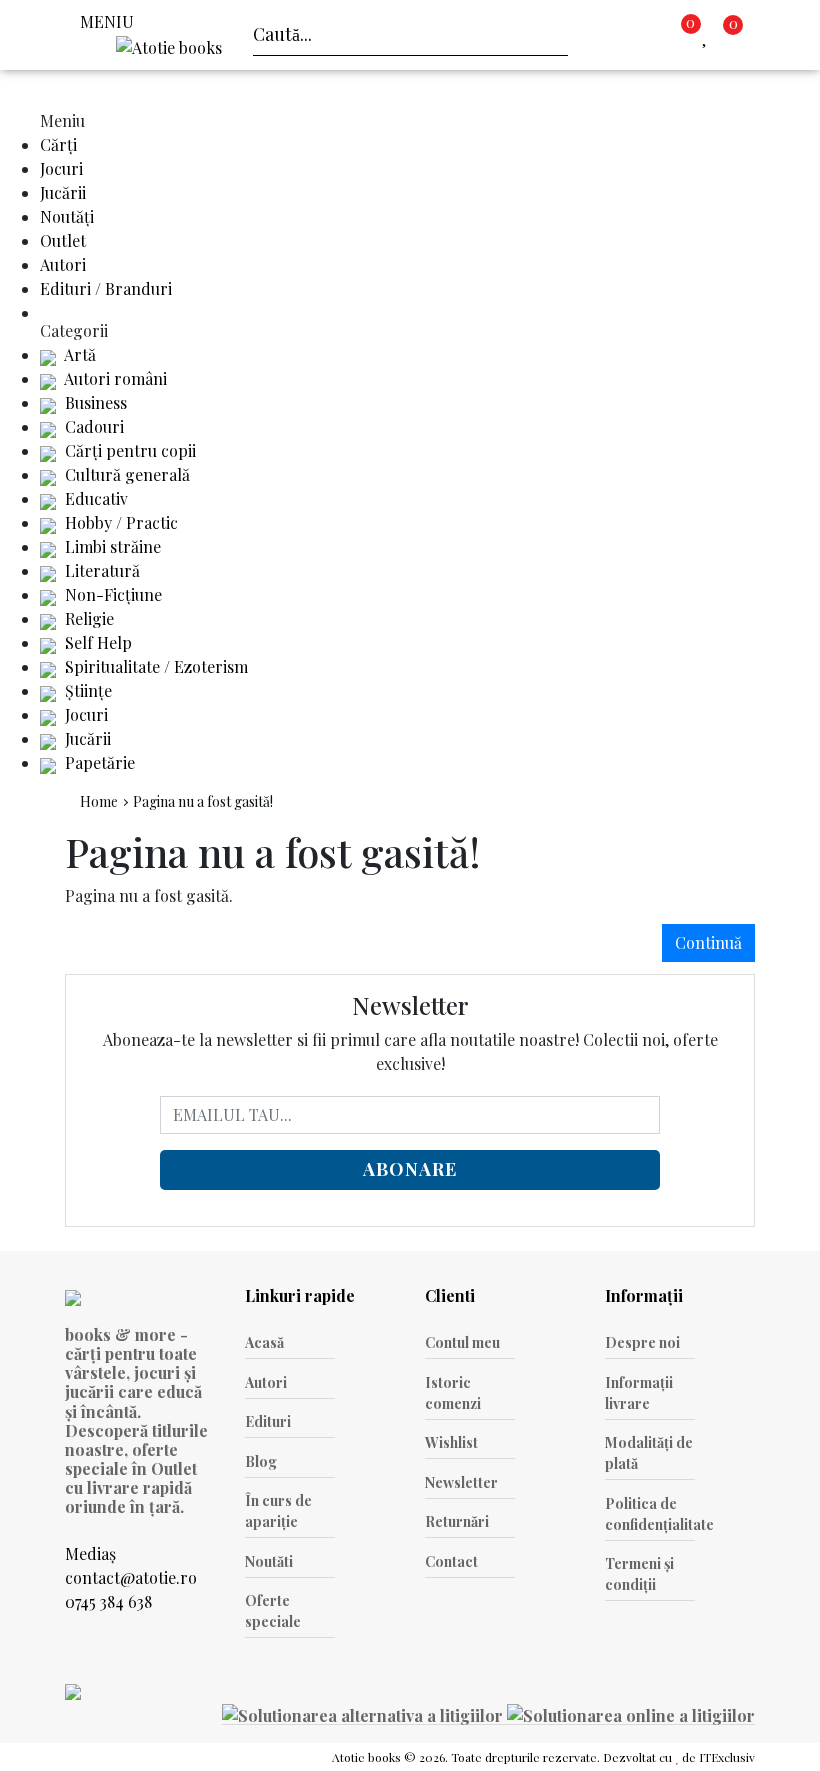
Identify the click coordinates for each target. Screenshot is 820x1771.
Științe (86, 690)
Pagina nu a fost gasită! (203, 801)
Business (94, 402)
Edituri (268, 1421)
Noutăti (269, 1561)
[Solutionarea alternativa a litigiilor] (364, 1714)
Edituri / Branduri (106, 288)
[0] (709, 34)
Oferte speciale (273, 1611)
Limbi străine (111, 546)
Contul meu (462, 1342)
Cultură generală (125, 474)
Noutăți (67, 216)
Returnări (457, 1521)
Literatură (100, 570)
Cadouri (92, 426)
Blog (261, 1461)
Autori (63, 264)
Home (99, 801)
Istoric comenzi (453, 1393)
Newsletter (461, 1482)
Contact (451, 1561)
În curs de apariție (278, 1511)
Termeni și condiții (639, 1574)
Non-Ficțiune (111, 594)
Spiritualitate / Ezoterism (154, 666)
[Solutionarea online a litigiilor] (631, 1714)
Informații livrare (639, 1393)
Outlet (63, 240)
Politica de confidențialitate (650, 1514)
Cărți (58, 144)
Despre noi (642, 1342)
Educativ (94, 498)
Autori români (114, 378)
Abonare (410, 1169)
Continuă (708, 942)
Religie (87, 618)
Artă (78, 354)
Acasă (264, 1342)
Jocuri (61, 168)
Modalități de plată (649, 1453)
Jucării (63, 192)
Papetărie (98, 762)
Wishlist (451, 1442)
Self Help (96, 642)
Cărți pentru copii (128, 450)
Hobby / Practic (119, 522)
